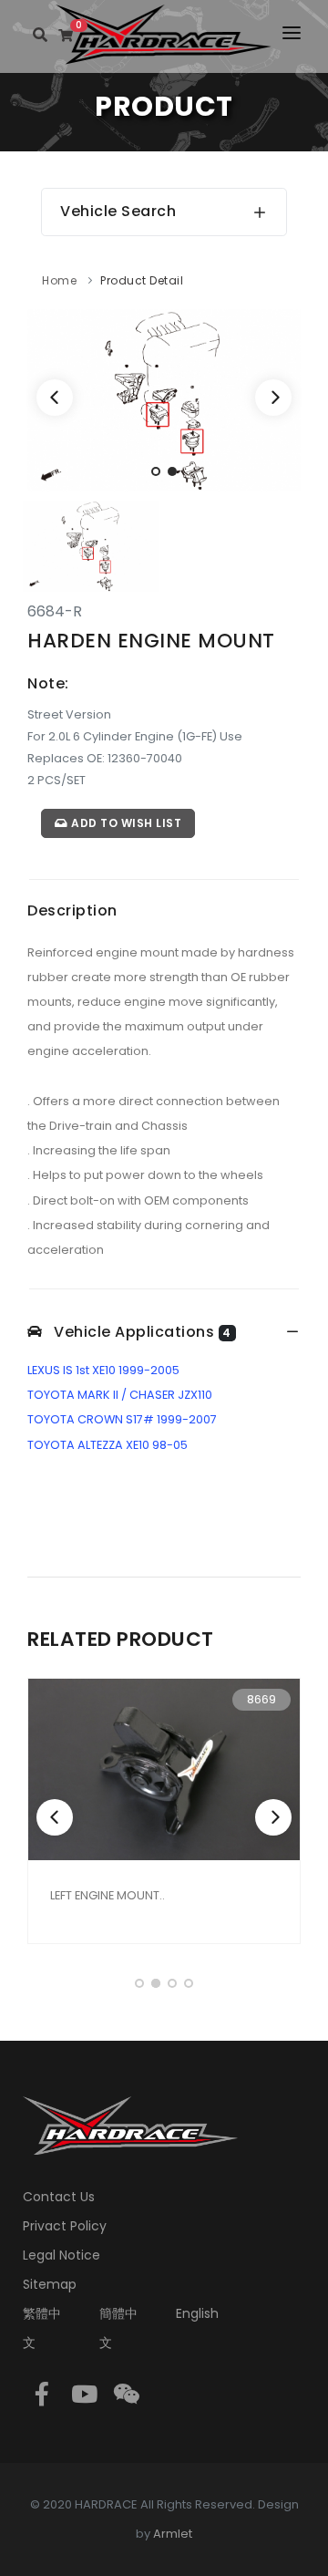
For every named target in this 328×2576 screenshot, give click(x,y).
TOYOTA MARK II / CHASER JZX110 (120, 1395)
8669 (261, 1699)
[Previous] (55, 398)
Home (59, 280)
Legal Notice (61, 2255)
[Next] (273, 398)
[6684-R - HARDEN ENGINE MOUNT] (164, 399)
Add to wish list (125, 823)
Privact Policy (65, 2226)
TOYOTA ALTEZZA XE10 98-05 (108, 1445)
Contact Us (59, 2197)
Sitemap (50, 2284)
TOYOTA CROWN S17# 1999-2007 (122, 1419)
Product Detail (142, 280)
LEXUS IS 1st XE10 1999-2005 (103, 1370)
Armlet (173, 2534)
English (197, 2313)
